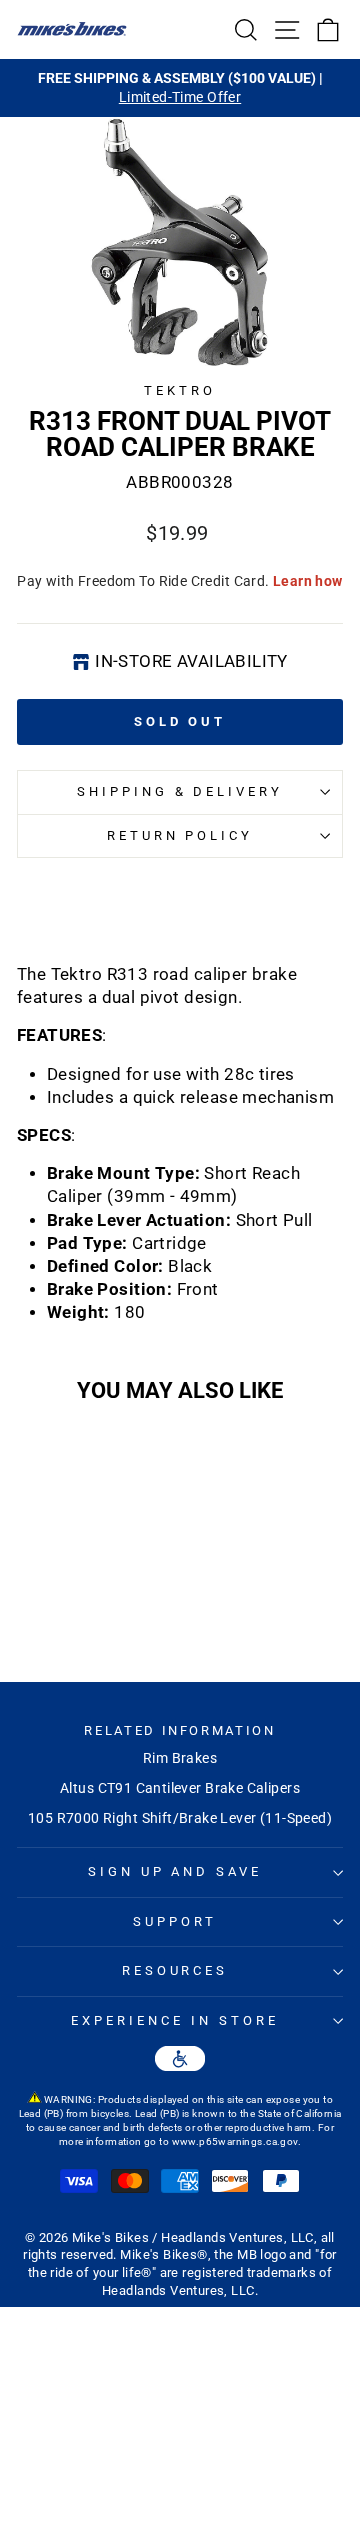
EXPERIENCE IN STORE (175, 2020)
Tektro (180, 390)
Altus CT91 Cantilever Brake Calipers (180, 1788)
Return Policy (180, 835)
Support (175, 1921)
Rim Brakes (180, 1758)
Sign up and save (175, 1871)
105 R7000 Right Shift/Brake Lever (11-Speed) (180, 1818)
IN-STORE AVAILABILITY (191, 661)
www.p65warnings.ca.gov (235, 2141)
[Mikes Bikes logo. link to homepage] (72, 29)
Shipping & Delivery (180, 791)
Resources (175, 1970)
